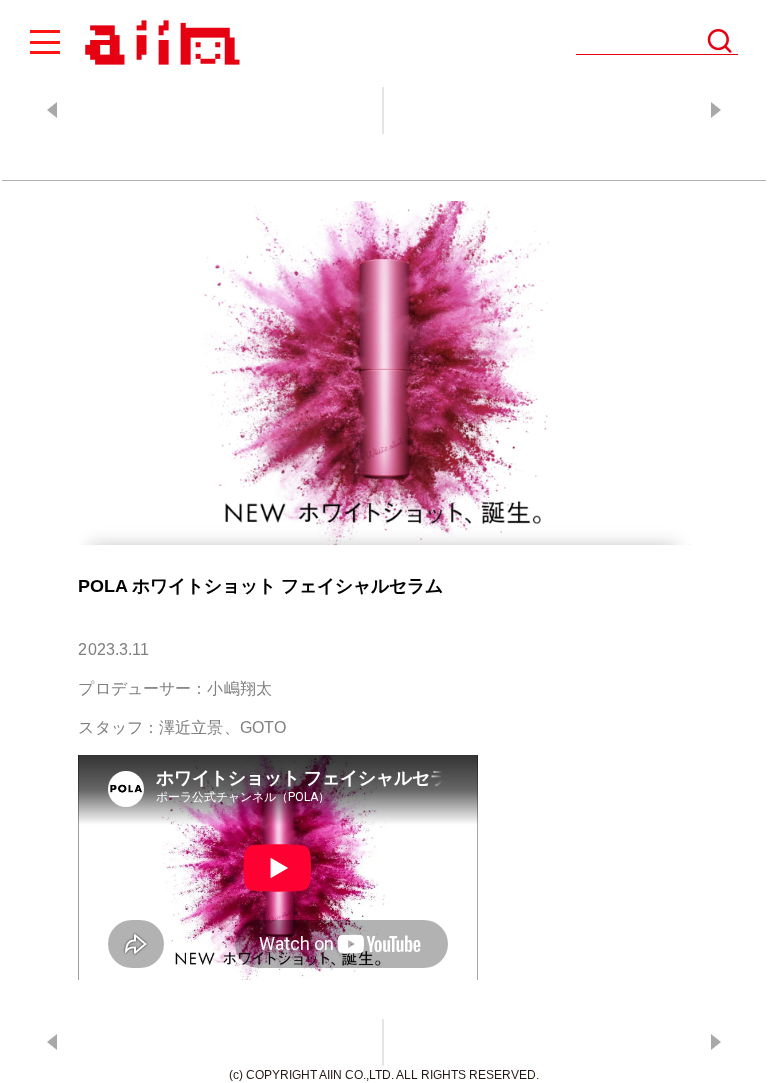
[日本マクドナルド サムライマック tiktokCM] (194, 110)
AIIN (159, 43)
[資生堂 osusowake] (574, 110)
